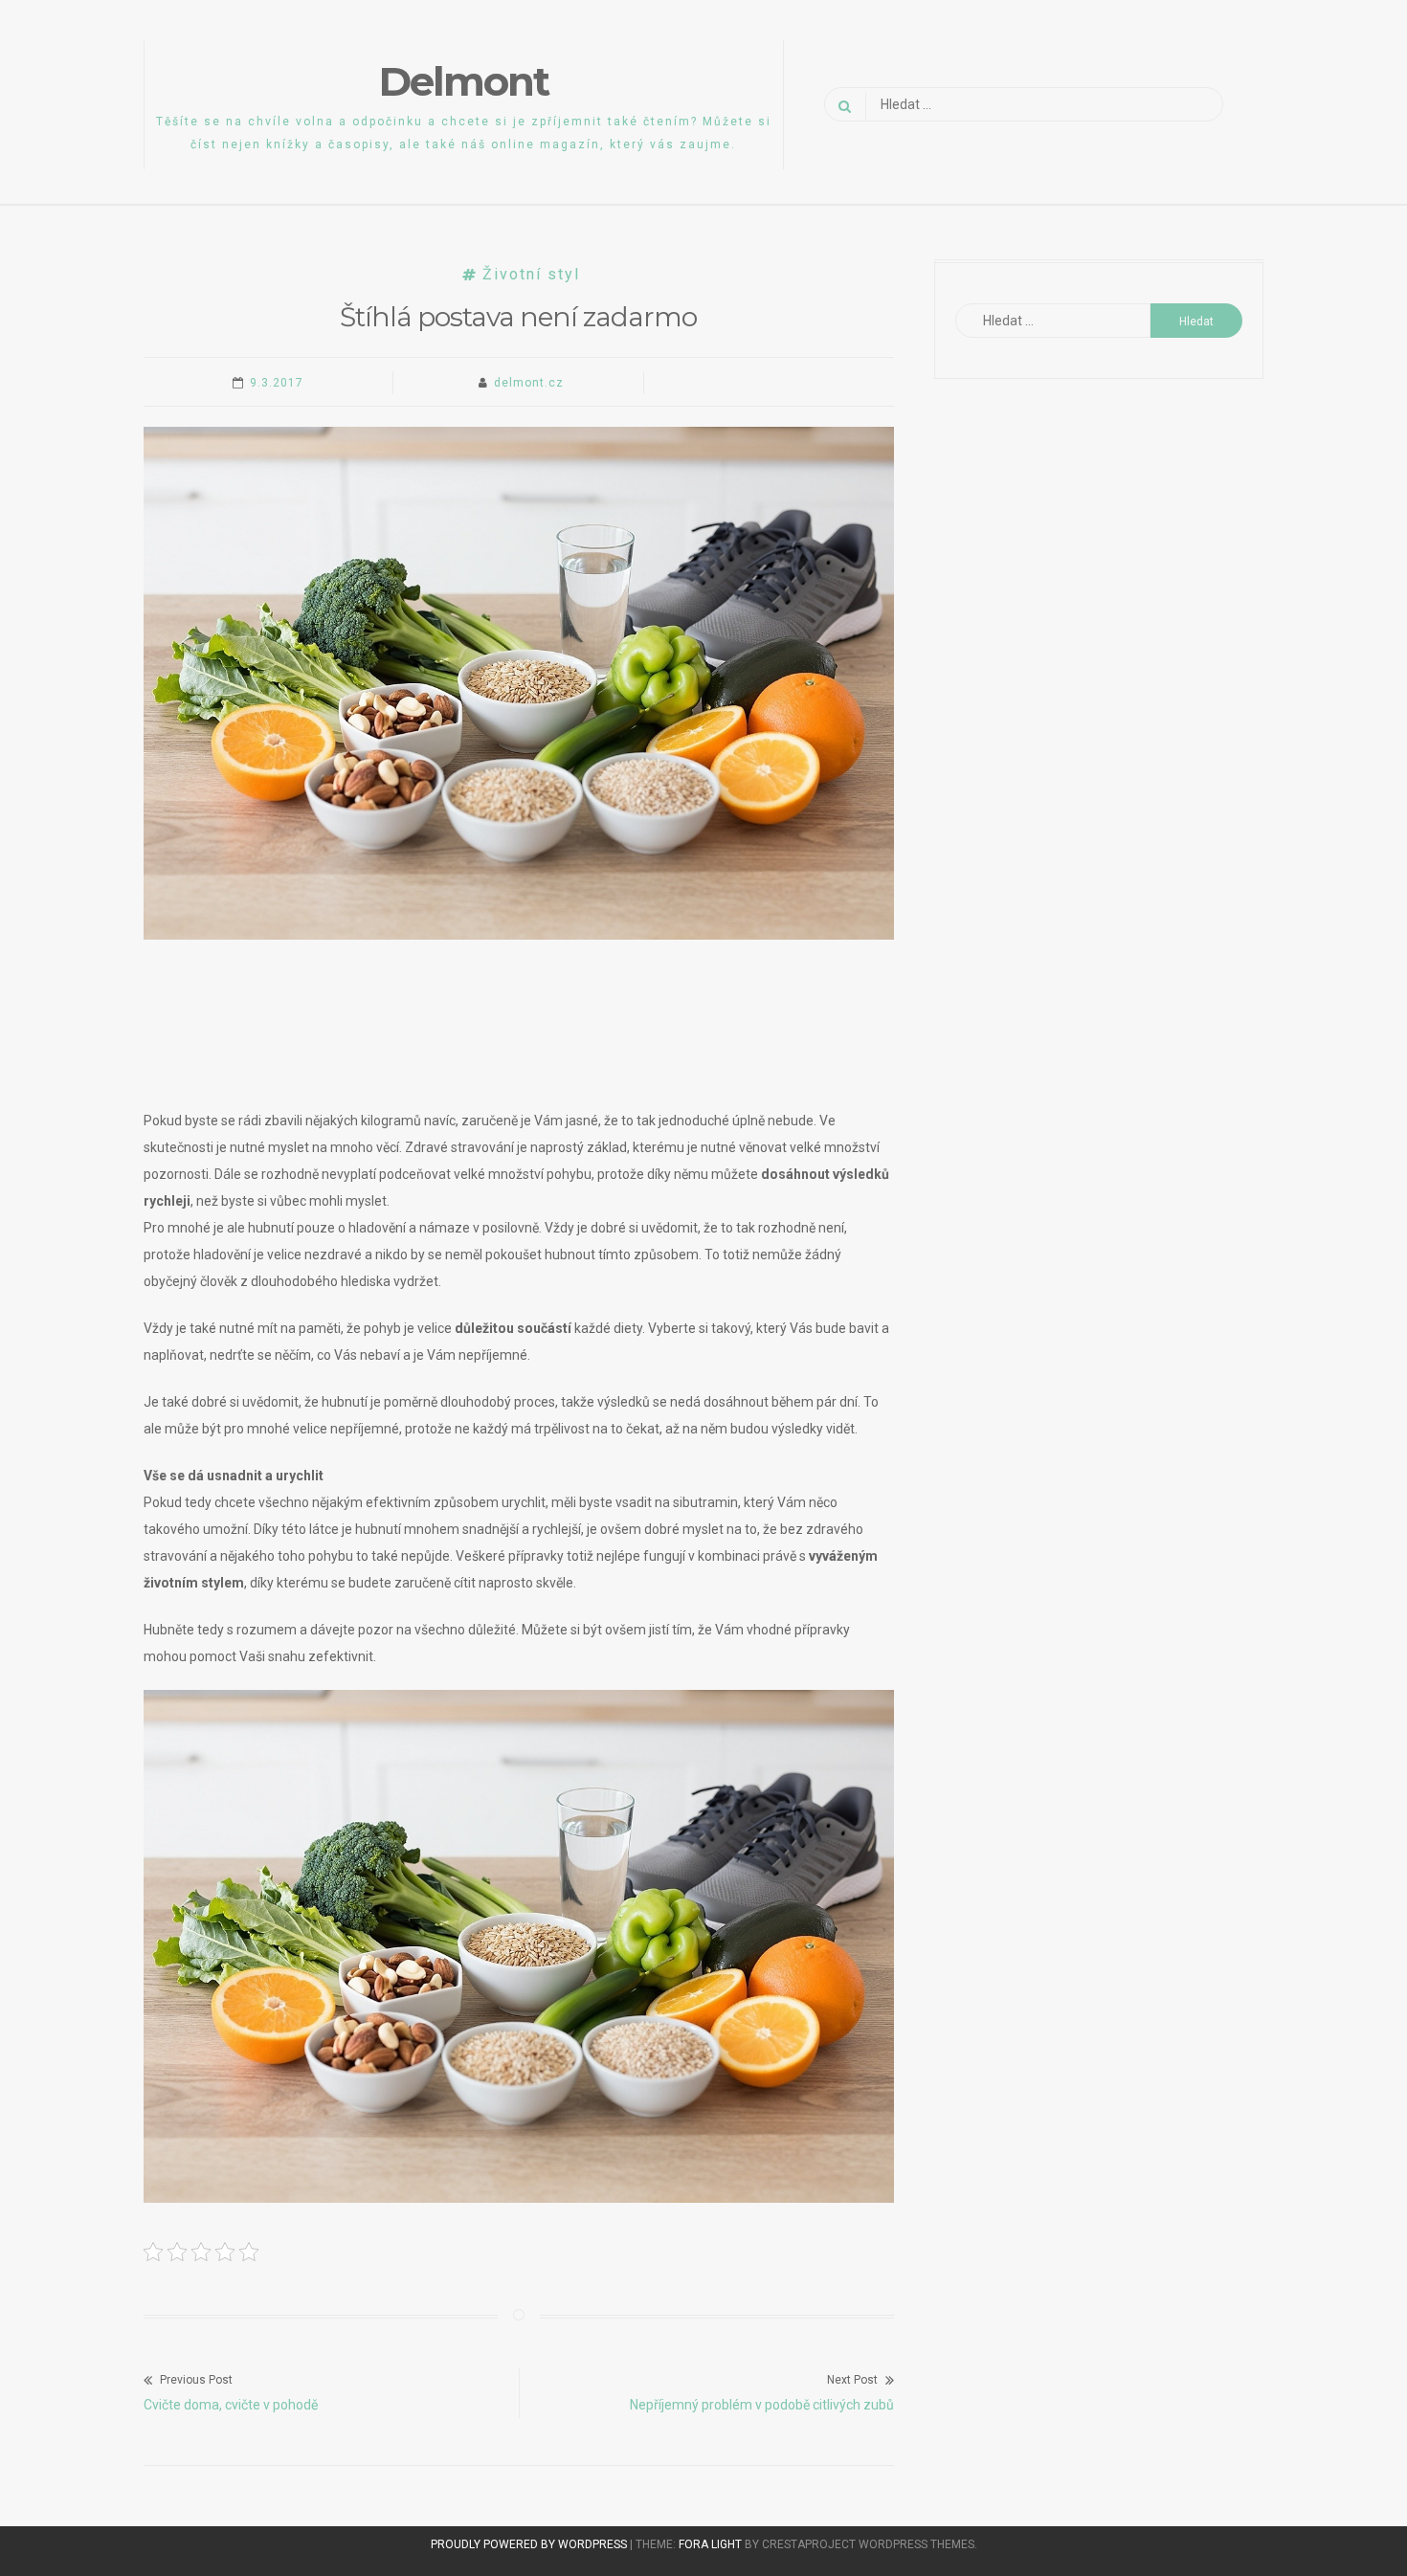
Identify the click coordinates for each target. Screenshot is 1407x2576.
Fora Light (710, 2544)
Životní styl (531, 274)
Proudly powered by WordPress (530, 2544)
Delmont (464, 81)
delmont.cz (529, 383)
